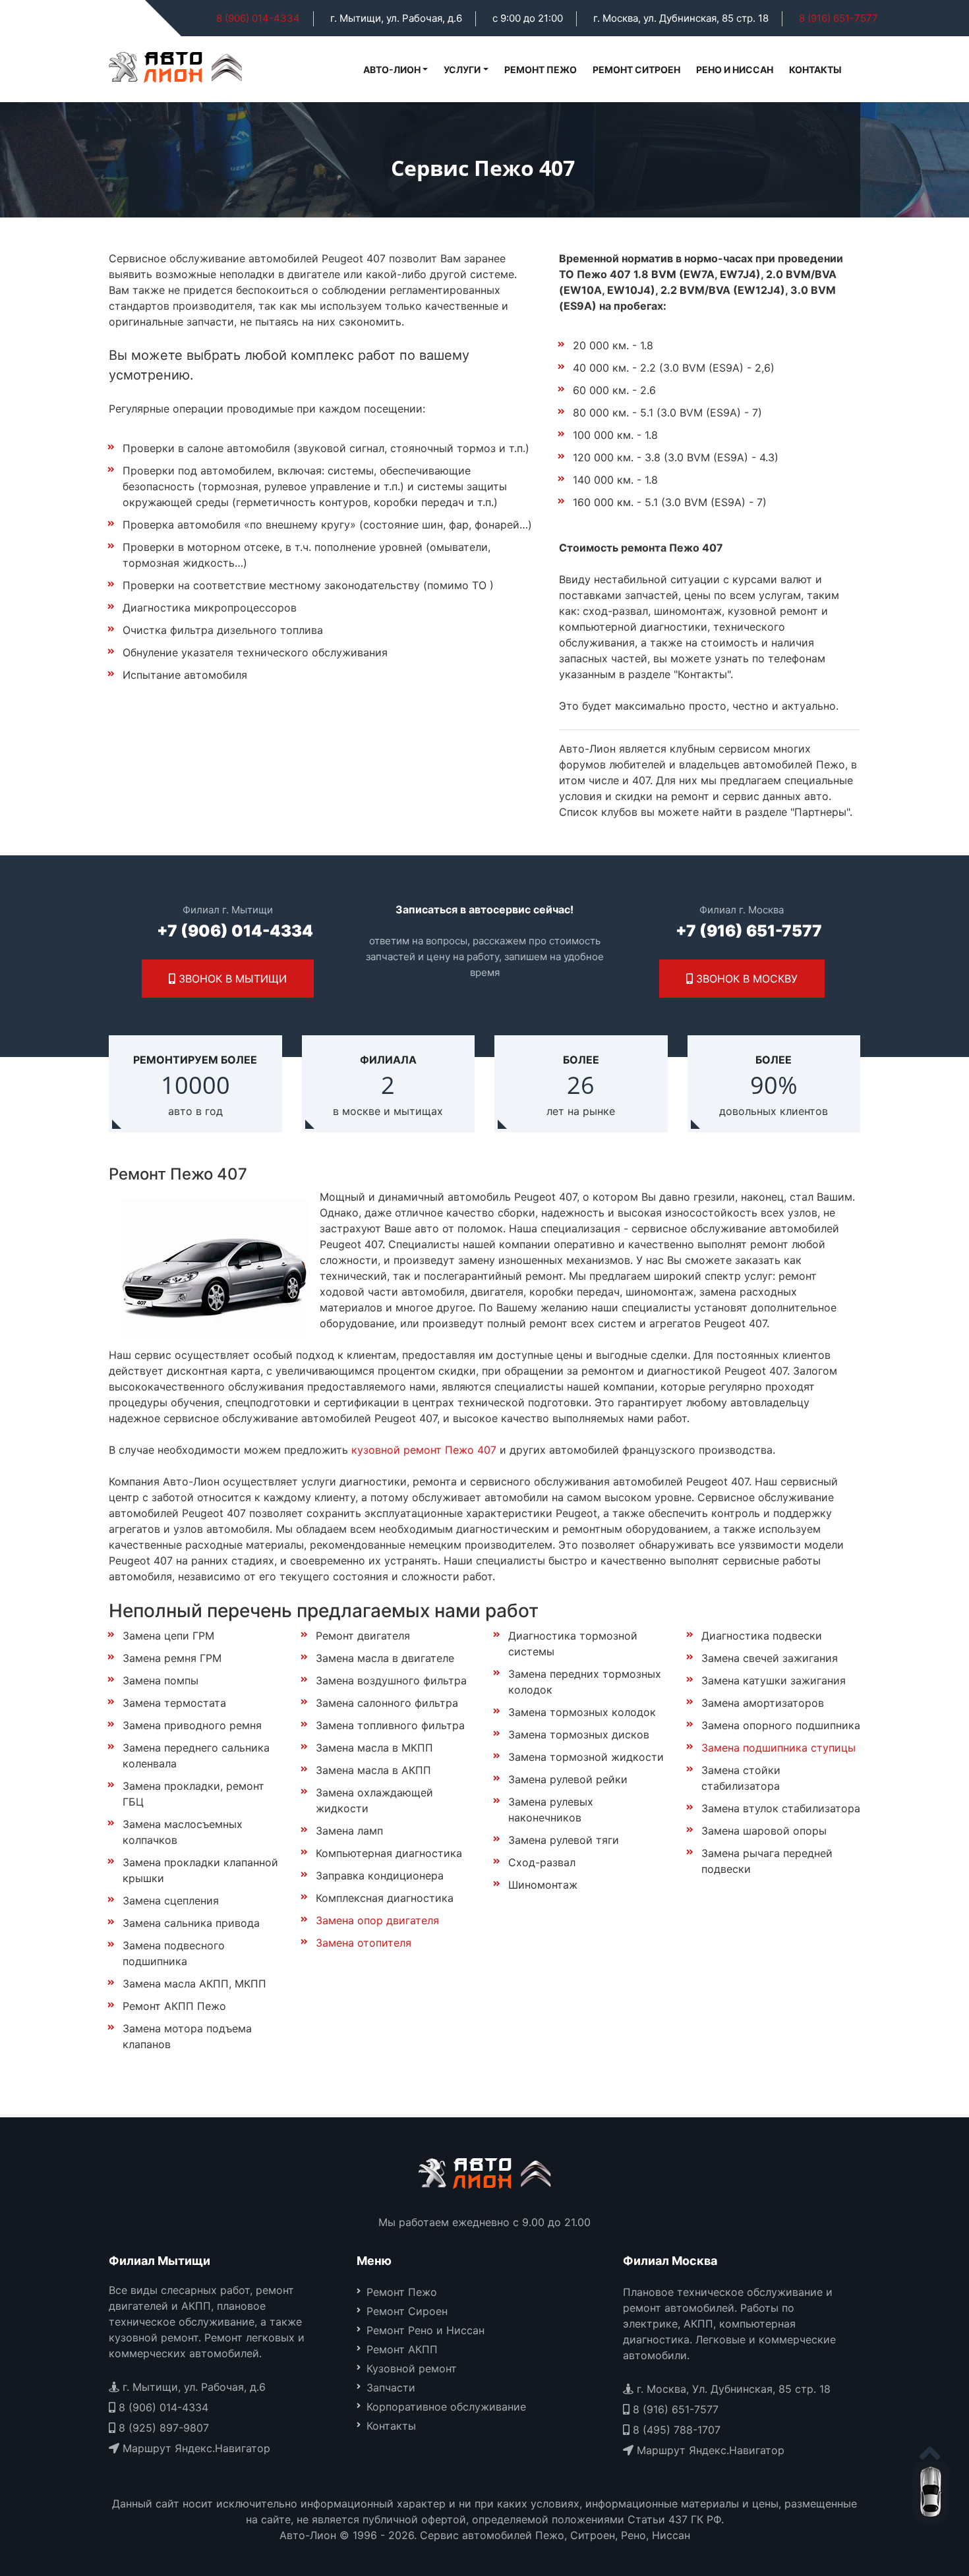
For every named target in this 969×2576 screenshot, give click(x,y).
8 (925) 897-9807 (162, 2428)
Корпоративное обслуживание (446, 2407)
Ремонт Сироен (407, 2311)
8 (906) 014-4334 (258, 18)
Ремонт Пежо (541, 70)
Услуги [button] (462, 70)
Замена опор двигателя (377, 1920)
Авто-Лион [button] (392, 70)
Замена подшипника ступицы (778, 1748)
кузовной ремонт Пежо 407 (424, 1450)
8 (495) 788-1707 (675, 2430)
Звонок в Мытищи (231, 979)
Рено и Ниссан (735, 70)
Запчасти (391, 2388)
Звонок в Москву (745, 979)
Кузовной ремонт (412, 2368)
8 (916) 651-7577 (838, 18)
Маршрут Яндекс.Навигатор (195, 2448)
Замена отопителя (364, 1943)
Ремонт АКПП (402, 2349)
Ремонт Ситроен (636, 70)
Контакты (815, 70)
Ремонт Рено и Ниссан (426, 2330)
